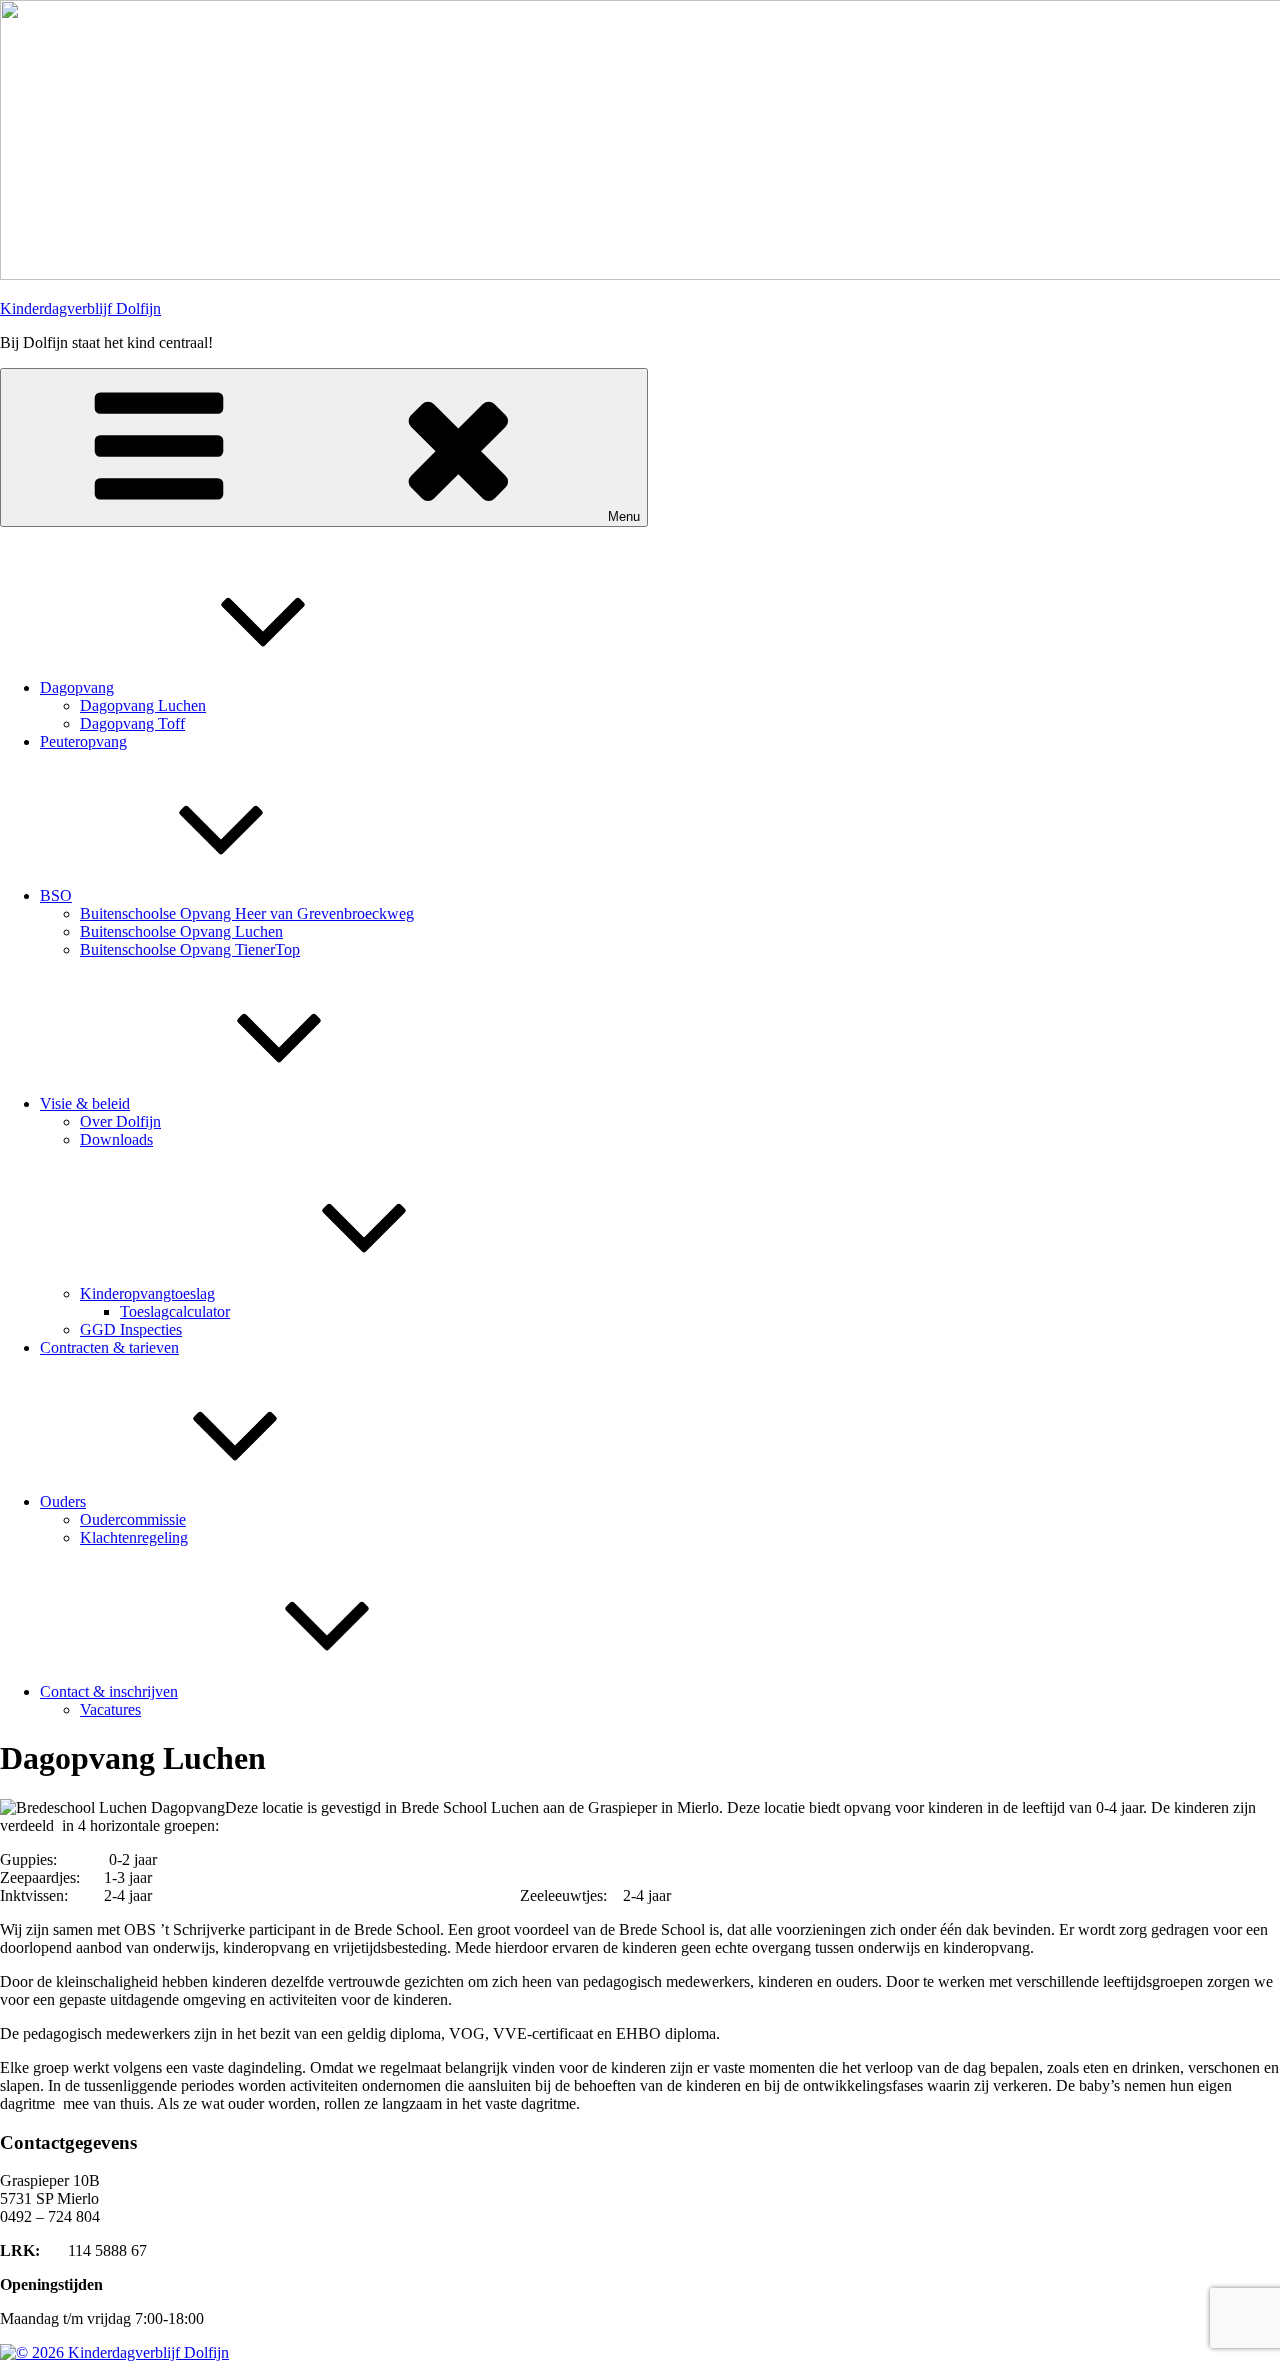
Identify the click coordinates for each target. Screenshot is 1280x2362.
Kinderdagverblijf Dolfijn (80, 308)
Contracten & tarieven (109, 1347)
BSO (56, 895)
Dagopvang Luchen (143, 705)
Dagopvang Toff (132, 723)
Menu (624, 516)
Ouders (63, 1501)
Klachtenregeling (134, 1537)
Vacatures (110, 1709)
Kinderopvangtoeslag (147, 1293)
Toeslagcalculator (175, 1311)
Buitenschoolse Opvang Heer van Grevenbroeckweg (247, 913)
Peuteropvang (83, 741)
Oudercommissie (133, 1519)
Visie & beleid (85, 1103)
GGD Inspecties (131, 1329)
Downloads (116, 1139)
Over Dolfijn (120, 1121)
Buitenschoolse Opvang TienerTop (190, 949)
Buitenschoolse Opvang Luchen (181, 931)
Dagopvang (77, 687)
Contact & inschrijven (109, 1691)
